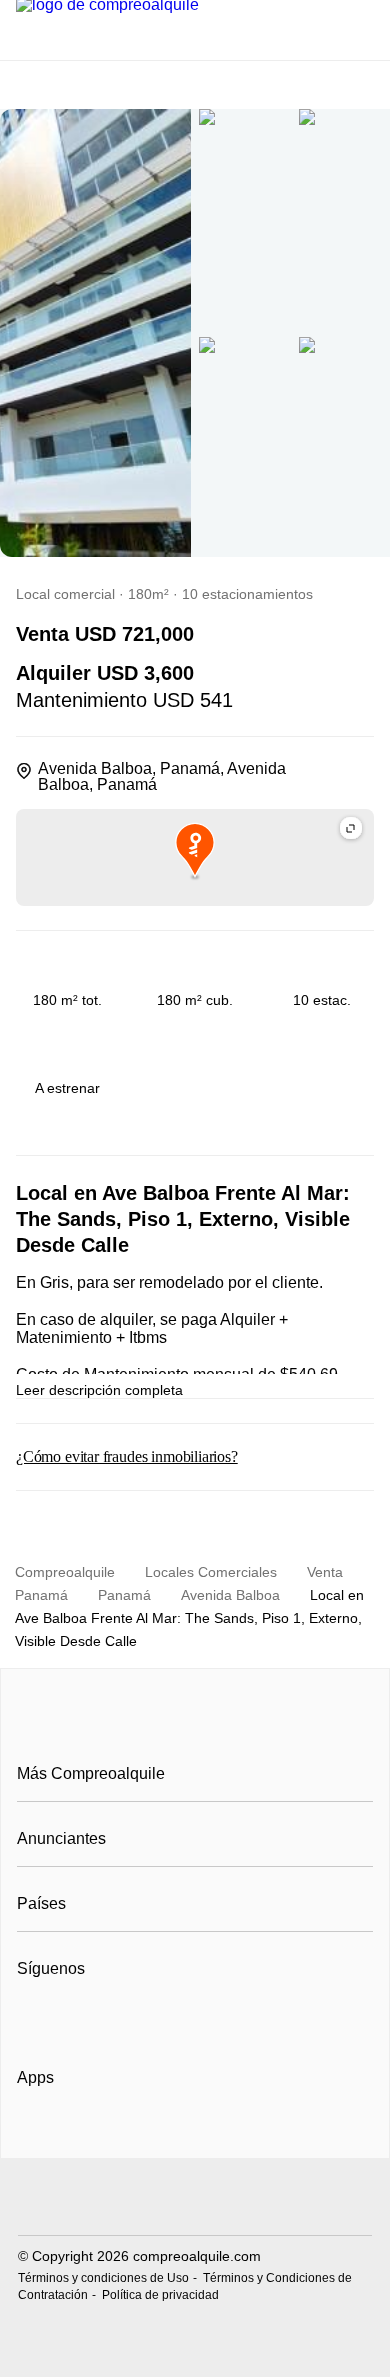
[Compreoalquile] (195, 1728)
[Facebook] (33, 2018)
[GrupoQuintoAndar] (195, 2199)
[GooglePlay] (216, 2135)
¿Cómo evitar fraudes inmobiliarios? (127, 1456)
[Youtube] (99, 2018)
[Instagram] (66, 2018)
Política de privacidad (160, 2295)
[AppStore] (81, 2135)
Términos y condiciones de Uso (103, 2278)
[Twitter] (132, 2018)
